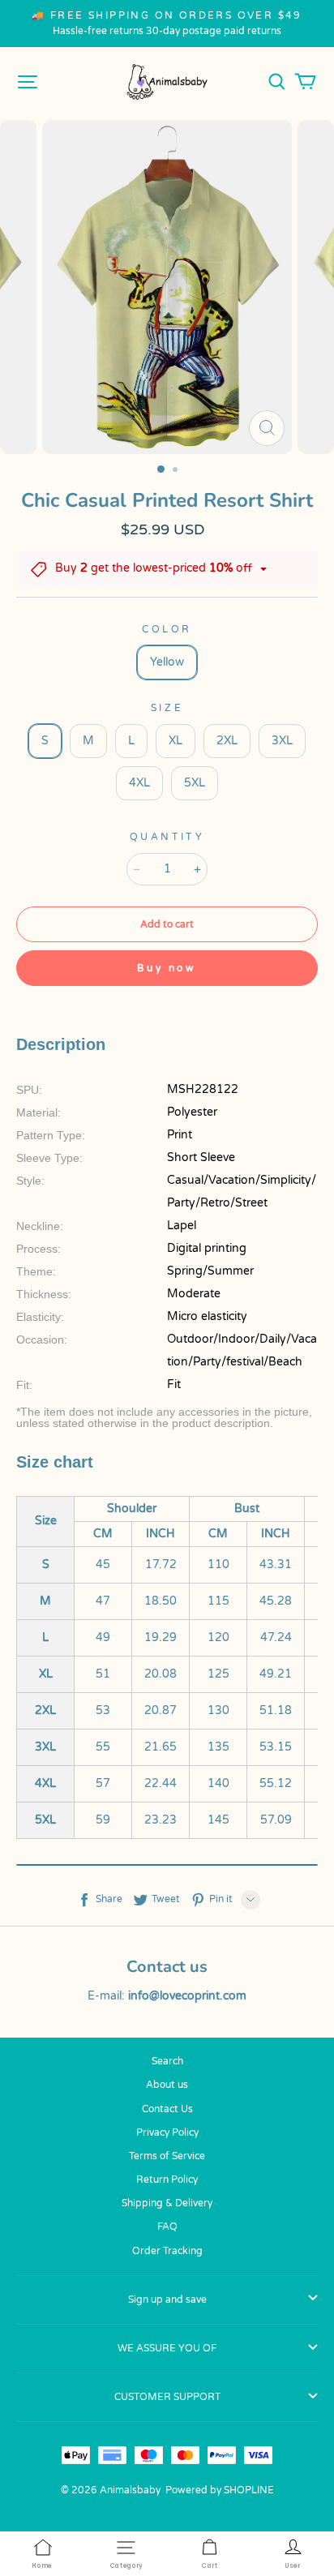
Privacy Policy (167, 2132)
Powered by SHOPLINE (220, 2490)
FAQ (167, 2227)
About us (167, 2085)
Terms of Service (167, 2156)
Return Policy (167, 2180)
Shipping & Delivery (167, 2203)
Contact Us (167, 2109)
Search (167, 2061)
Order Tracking (167, 2251)
